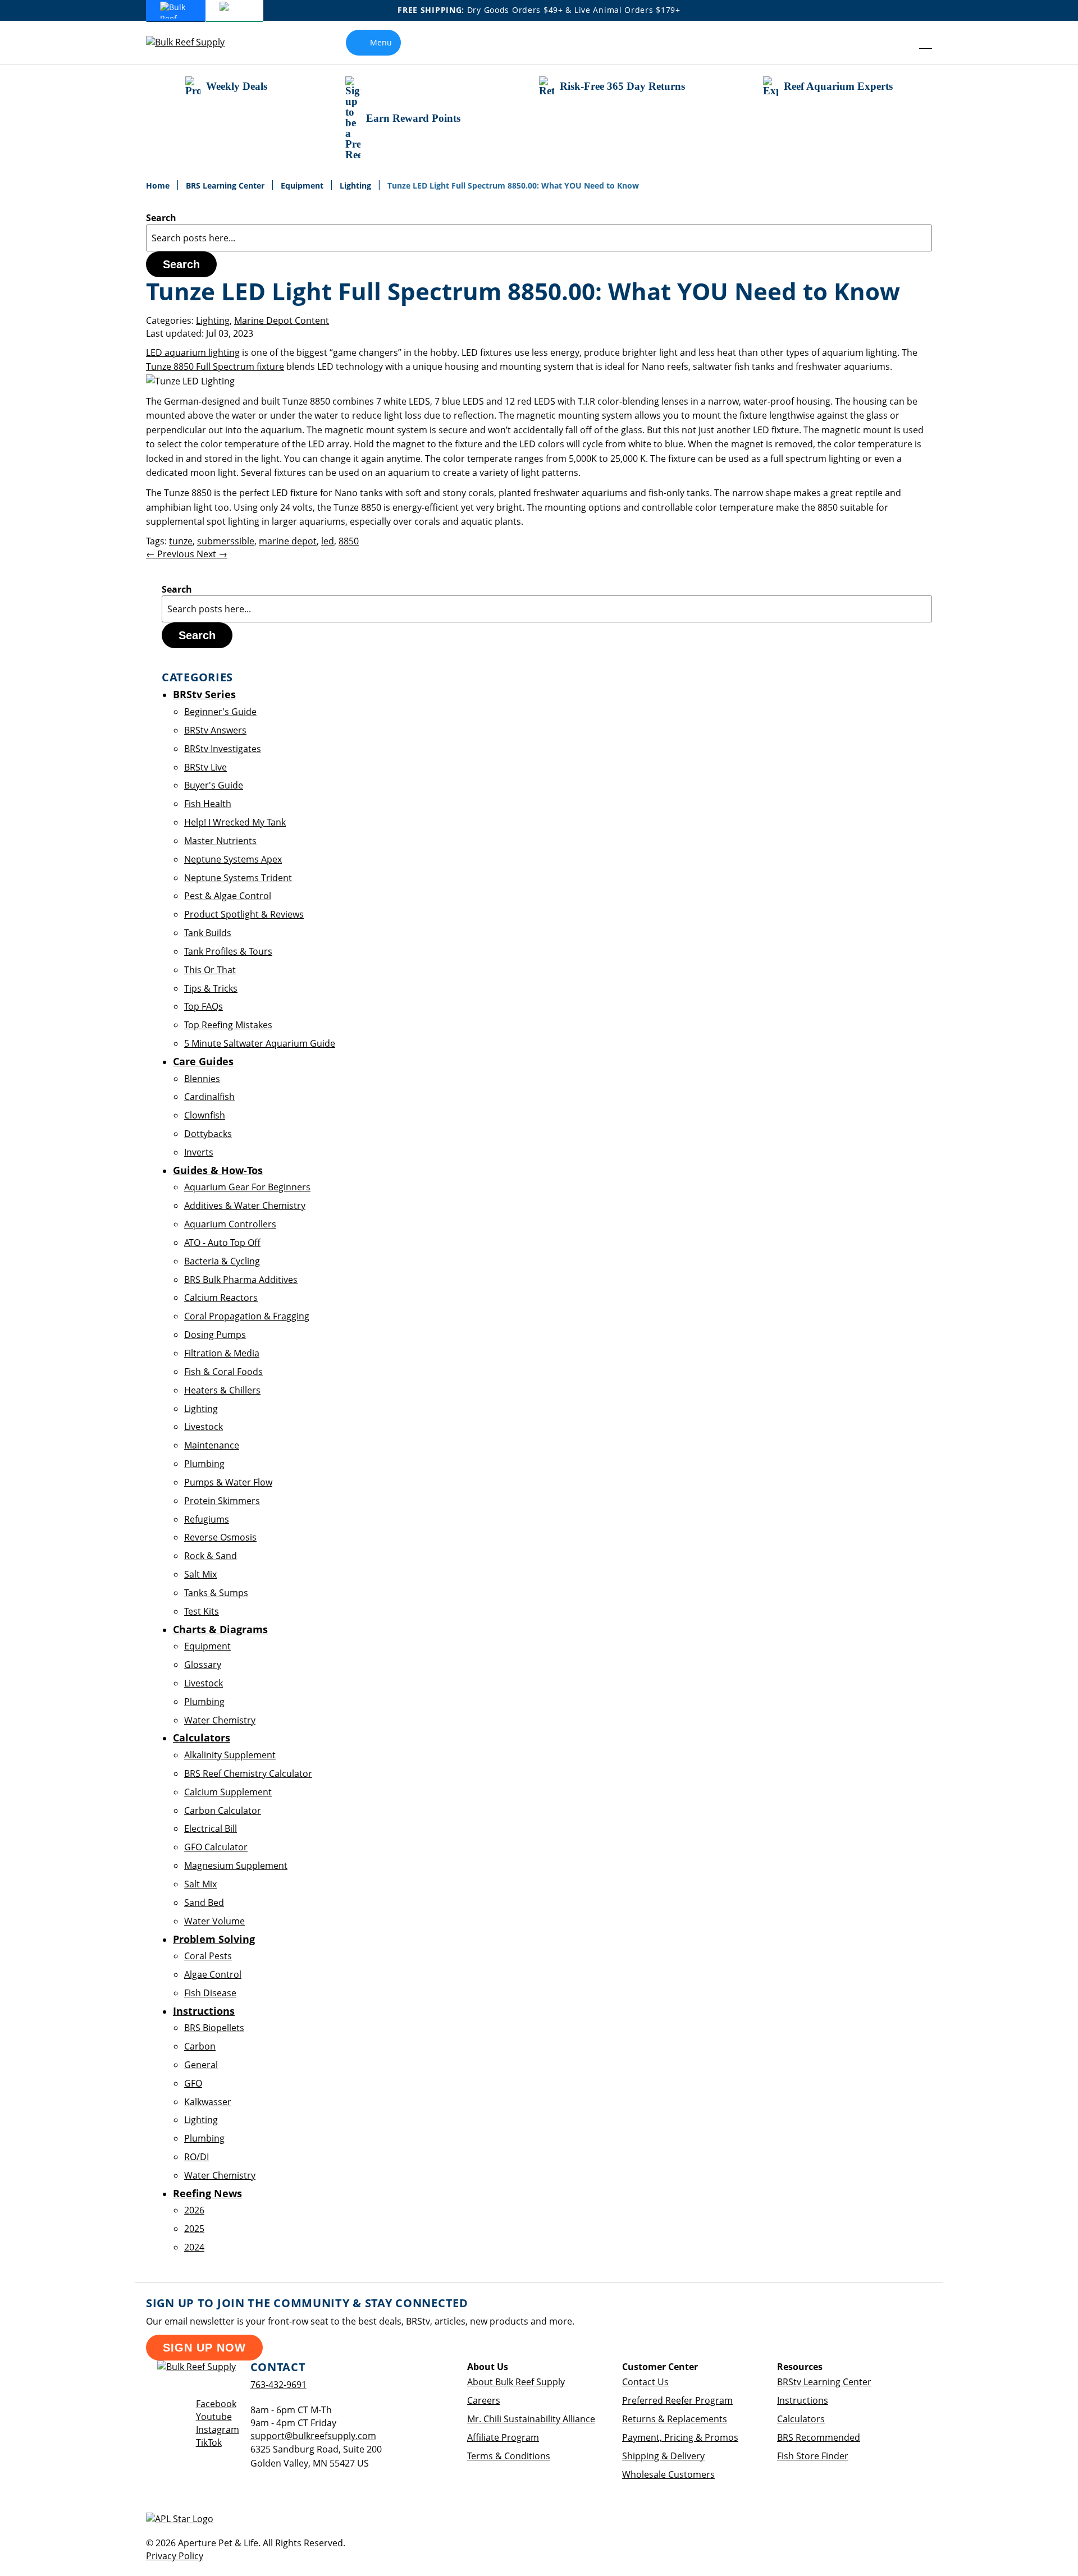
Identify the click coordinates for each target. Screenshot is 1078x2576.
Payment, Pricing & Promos (680, 2437)
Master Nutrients (220, 841)
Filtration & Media (222, 1353)
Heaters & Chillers (222, 1390)
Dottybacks (208, 1134)
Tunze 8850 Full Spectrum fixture (215, 366)
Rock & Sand (211, 1556)
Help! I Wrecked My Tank (235, 822)
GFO (193, 2083)
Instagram (218, 2430)
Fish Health (208, 804)
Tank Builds (208, 933)
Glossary (203, 1665)
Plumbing (204, 1464)
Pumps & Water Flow (228, 1482)
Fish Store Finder (813, 2456)
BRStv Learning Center (824, 2382)
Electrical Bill (211, 1828)
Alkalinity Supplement (230, 1755)
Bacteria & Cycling (222, 1261)
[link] (900, 43)
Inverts (199, 1152)
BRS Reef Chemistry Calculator (248, 1773)
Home (159, 185)
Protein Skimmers (222, 1501)
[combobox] (539, 238)
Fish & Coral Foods (223, 1372)
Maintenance (212, 1445)
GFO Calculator (216, 1847)
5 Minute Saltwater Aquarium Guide (260, 1043)
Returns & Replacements (675, 2419)
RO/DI (197, 2157)
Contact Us (645, 2382)
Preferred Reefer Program (677, 2400)
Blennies (202, 1079)
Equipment (303, 185)
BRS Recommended (819, 2437)
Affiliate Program (503, 2437)
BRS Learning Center (226, 185)
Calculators (801, 2419)
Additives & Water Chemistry (245, 1206)
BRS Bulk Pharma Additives (241, 1280)
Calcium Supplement (228, 1792)
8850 (349, 541)
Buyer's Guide (214, 785)
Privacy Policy (175, 2556)
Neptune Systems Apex (233, 859)
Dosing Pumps (215, 1335)
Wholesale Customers (668, 2474)
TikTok (209, 2442)
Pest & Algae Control (228, 896)
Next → (212, 554)
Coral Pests (208, 1956)
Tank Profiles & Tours (228, 951)
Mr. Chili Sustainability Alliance (531, 2419)
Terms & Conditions (509, 2456)
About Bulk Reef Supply (516, 2382)
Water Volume (214, 1921)
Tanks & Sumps (216, 1593)
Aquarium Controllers (230, 1224)
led (328, 541)
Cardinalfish (209, 1097)
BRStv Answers (215, 730)
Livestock (204, 1427)
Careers (484, 2400)
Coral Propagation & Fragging (247, 1316)
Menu (381, 42)
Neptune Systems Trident (238, 878)
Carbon (200, 2046)
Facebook (216, 2404)
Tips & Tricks (211, 988)
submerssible (226, 541)
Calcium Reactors (221, 1298)
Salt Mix (200, 1574)
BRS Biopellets (214, 2028)
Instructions (803, 2400)
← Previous (171, 554)
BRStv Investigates (223, 749)
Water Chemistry (220, 1720)
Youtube (214, 2417)
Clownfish (205, 1115)
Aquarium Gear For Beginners (247, 1187)
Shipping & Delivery (663, 2456)
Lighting (357, 185)
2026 (194, 2210)
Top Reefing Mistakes (228, 1025)
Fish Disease (210, 1993)
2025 (194, 2229)
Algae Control (213, 1974)
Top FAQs (204, 1006)
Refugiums (207, 1519)
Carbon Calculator (223, 1810)
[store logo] (194, 42)
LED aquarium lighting (193, 352)
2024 (194, 2247)
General (201, 2065)
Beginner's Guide (220, 712)
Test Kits (202, 1611)
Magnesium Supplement (236, 1865)
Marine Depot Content (282, 320)
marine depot (288, 541)
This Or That (210, 970)
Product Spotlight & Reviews (244, 914)
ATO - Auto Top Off (222, 1243)
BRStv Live (205, 767)
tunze (181, 541)
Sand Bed (204, 1903)
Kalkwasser (208, 2102)
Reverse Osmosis (220, 1537)
